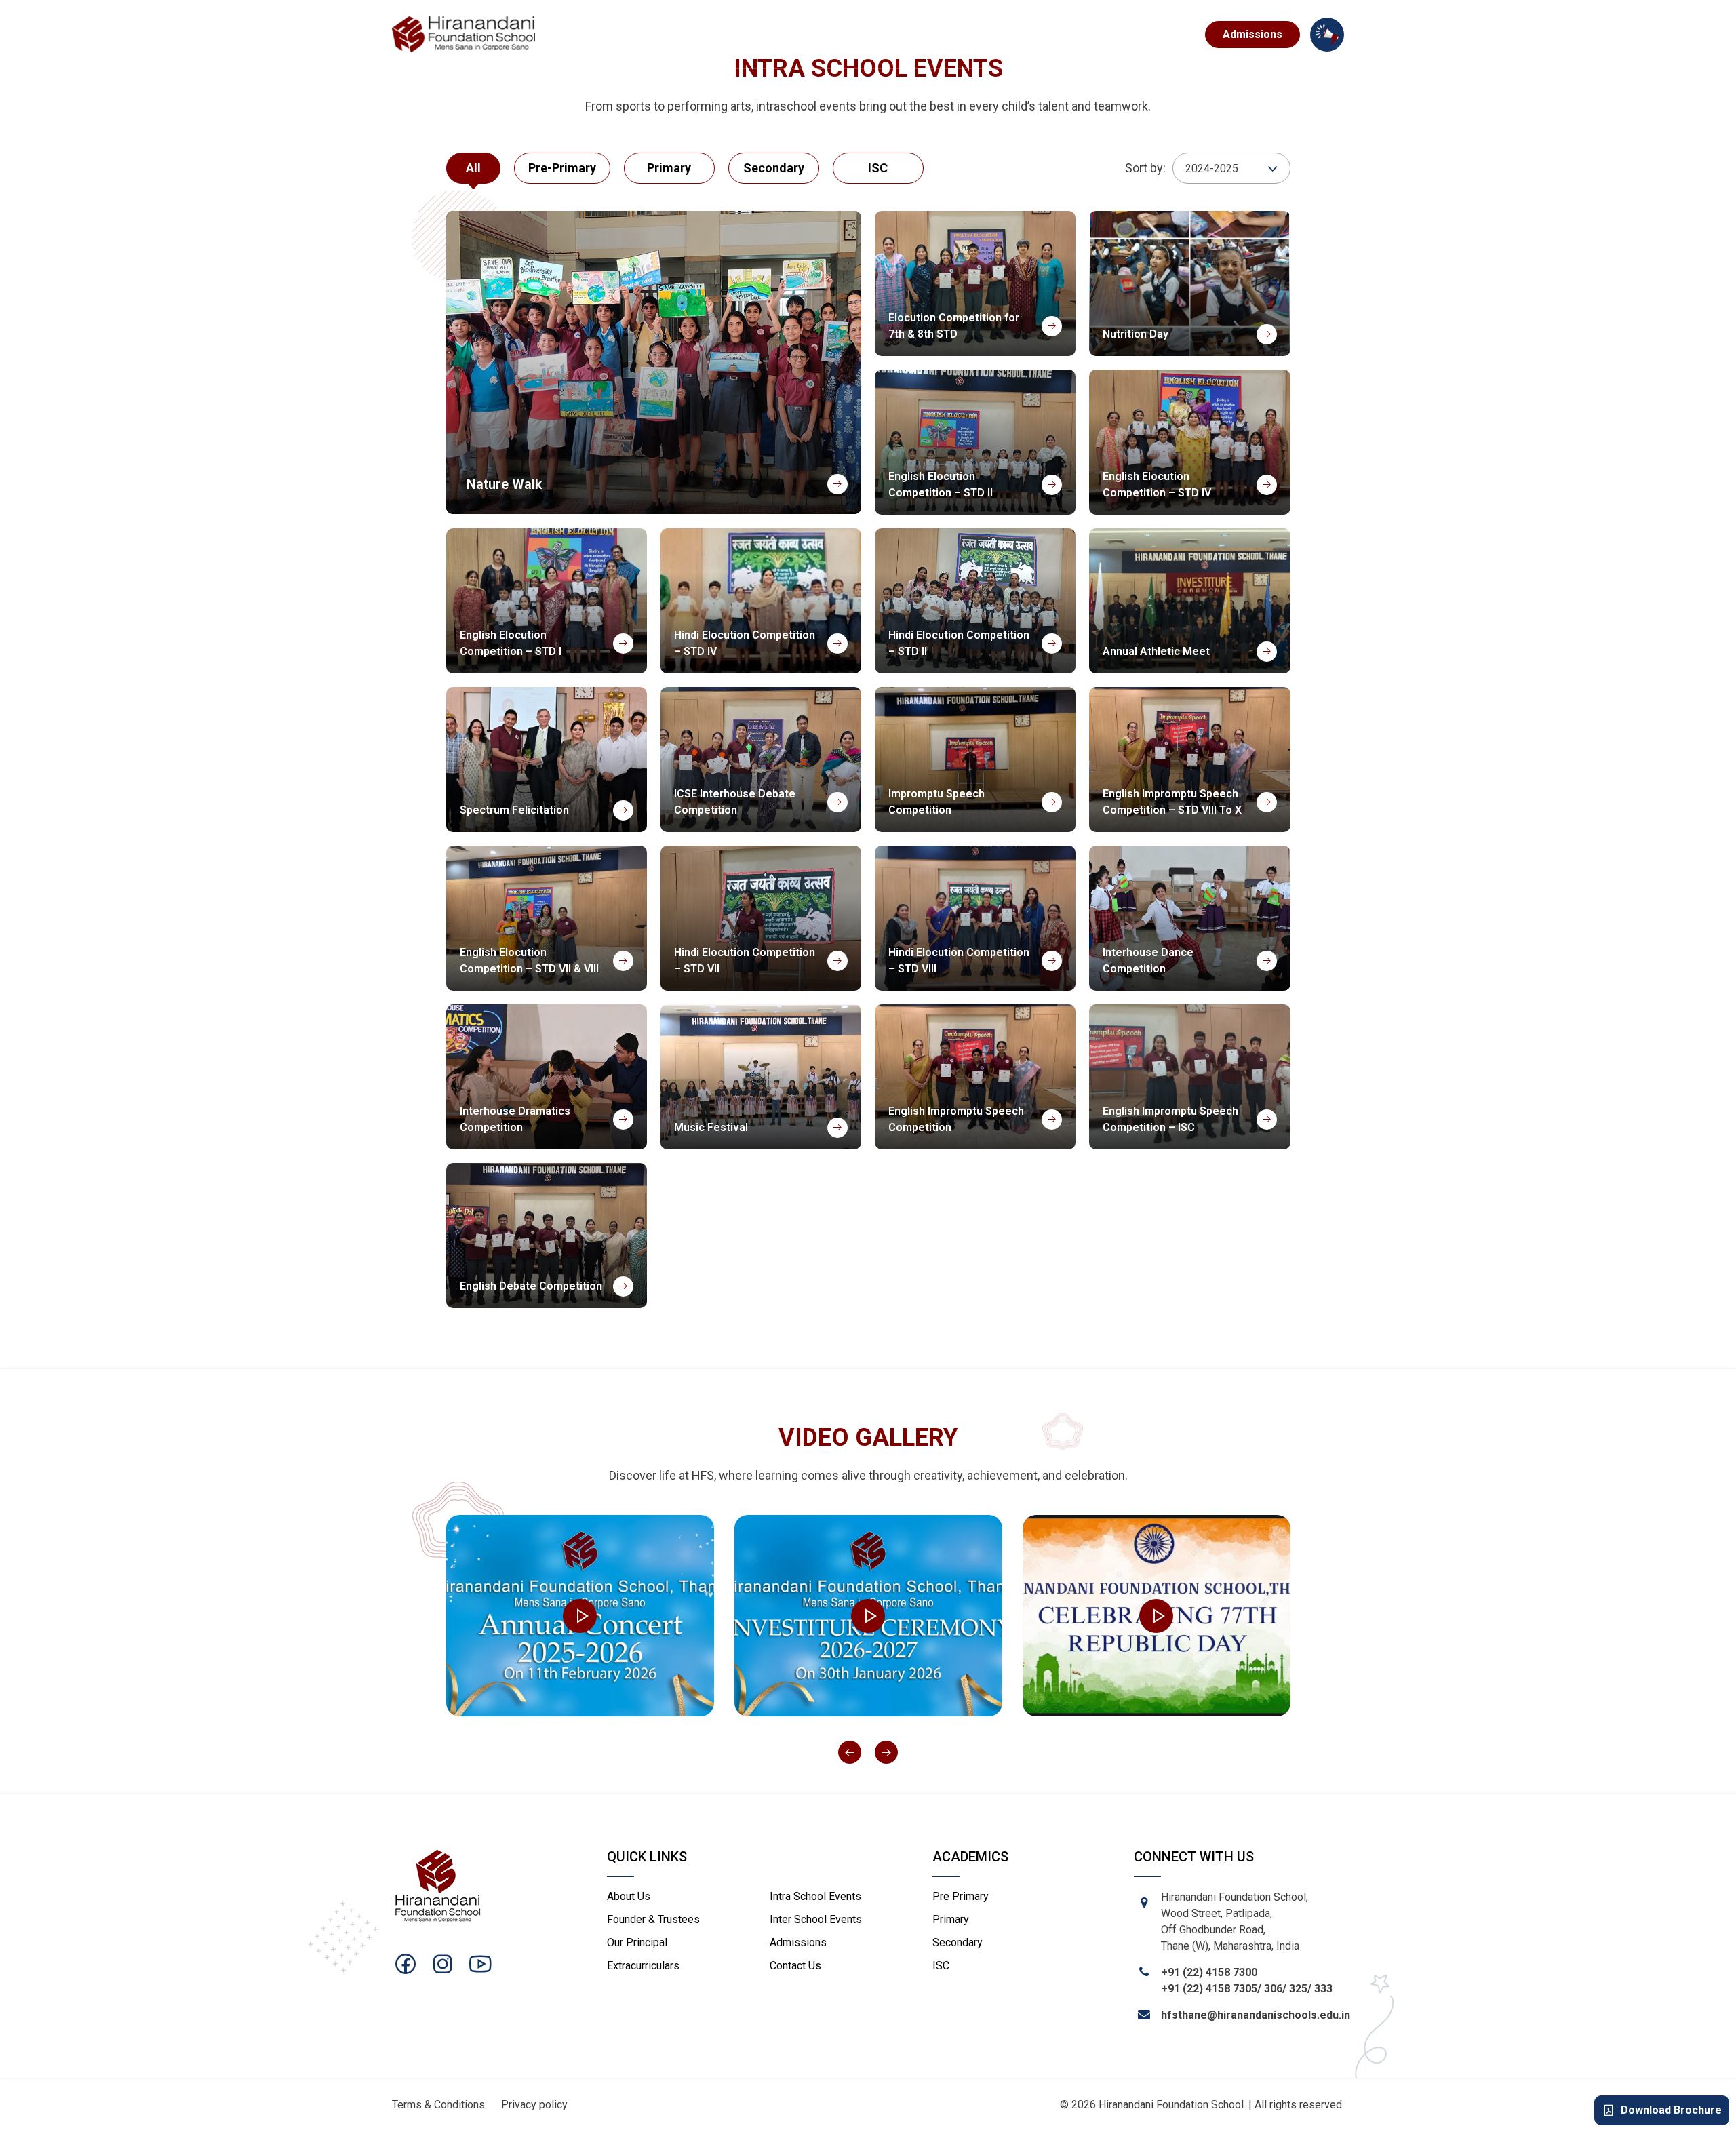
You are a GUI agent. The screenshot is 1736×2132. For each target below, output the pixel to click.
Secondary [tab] (774, 168)
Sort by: (1145, 168)
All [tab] (473, 168)
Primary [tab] (669, 168)
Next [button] (886, 1752)
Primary (951, 1919)
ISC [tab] (878, 168)
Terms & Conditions (438, 2105)
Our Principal (637, 1942)
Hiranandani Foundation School (1171, 2105)
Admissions (1252, 34)
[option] (580, 1615)
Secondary (958, 1942)
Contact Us (1159, 34)
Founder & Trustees (653, 1919)
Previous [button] (850, 1752)
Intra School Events (815, 1896)
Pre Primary (961, 1896)
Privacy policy (534, 2105)
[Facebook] (406, 1964)
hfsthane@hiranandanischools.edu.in (1256, 2015)
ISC (941, 1966)
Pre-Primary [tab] (562, 168)
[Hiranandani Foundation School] (464, 35)
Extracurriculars (924, 34)
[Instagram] (443, 1964)
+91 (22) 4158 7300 (1209, 1972)
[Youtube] (480, 1964)
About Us (629, 1896)
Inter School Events (816, 1919)
